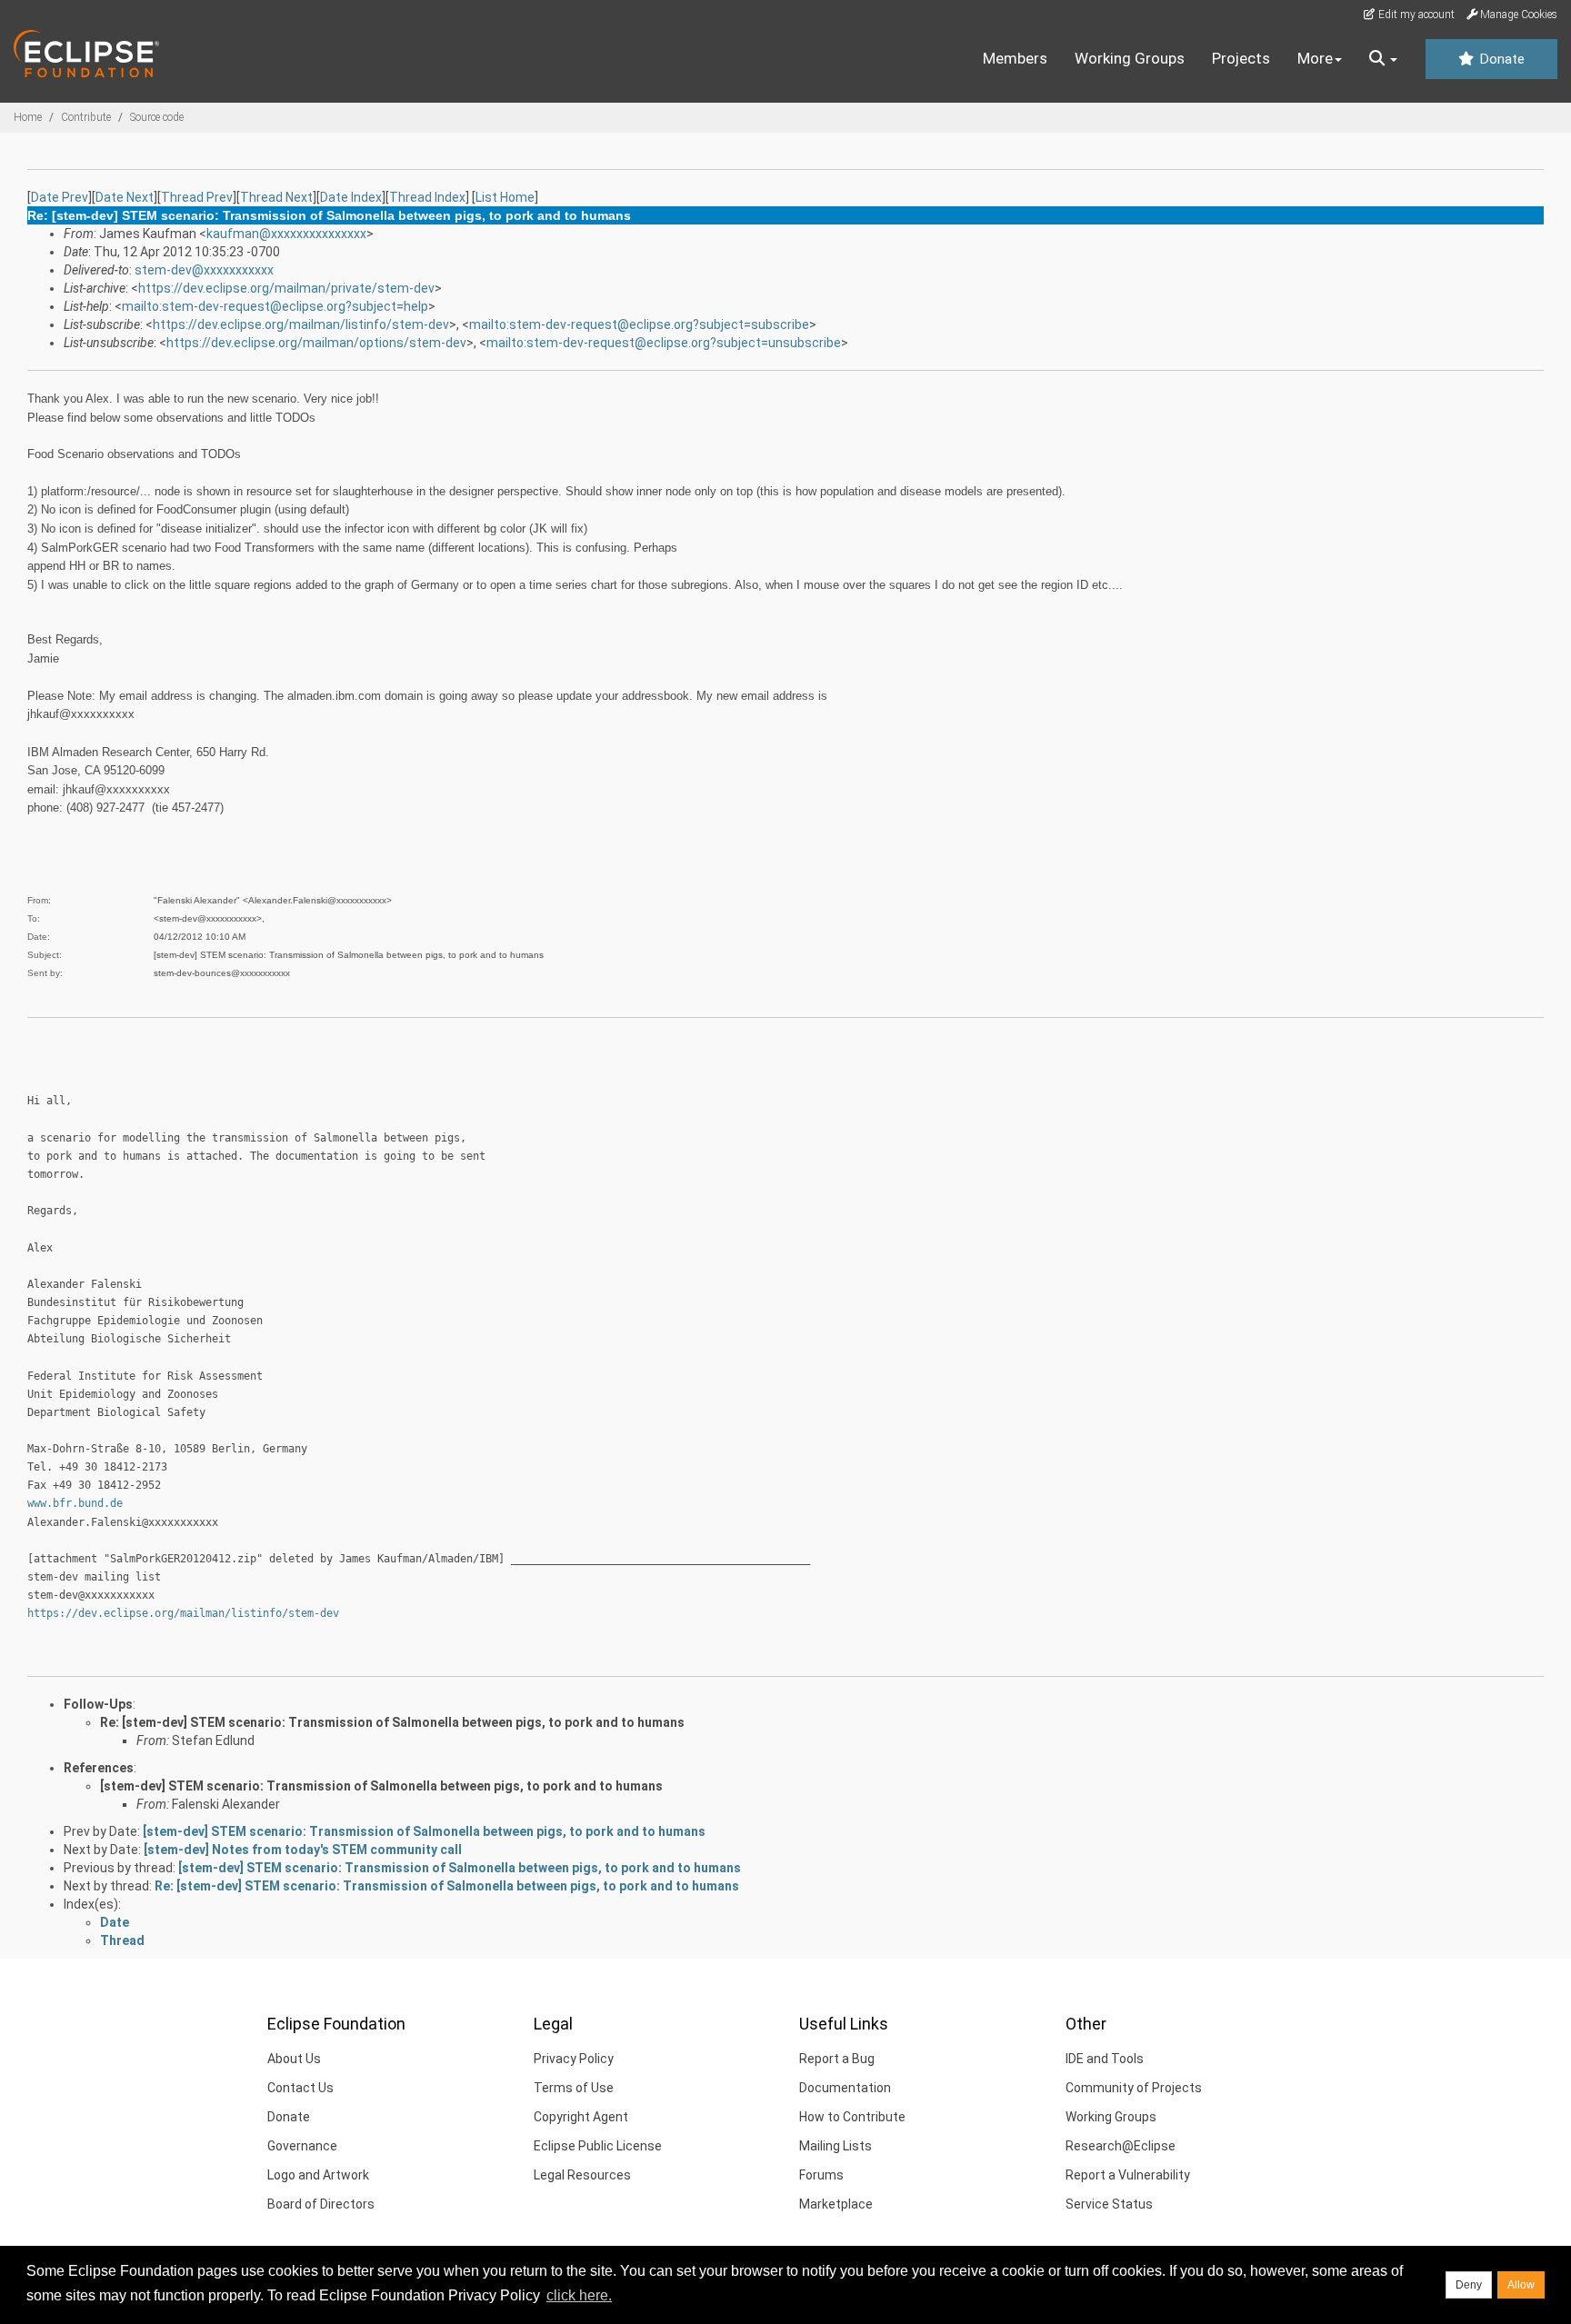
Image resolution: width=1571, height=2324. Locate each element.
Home (28, 117)
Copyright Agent (581, 2117)
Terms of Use (574, 2088)
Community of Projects (1134, 2088)
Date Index (351, 197)
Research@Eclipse (1121, 2146)
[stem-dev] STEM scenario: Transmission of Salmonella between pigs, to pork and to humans (381, 1786)
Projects (1241, 58)
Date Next (125, 197)
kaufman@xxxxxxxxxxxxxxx (286, 234)
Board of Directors (321, 2204)
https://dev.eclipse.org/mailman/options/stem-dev (316, 343)
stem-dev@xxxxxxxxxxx (204, 270)
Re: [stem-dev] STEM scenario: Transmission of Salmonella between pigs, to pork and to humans (392, 1722)
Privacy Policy (574, 2059)
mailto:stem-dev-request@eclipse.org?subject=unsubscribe (664, 343)
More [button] (1315, 58)
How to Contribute (852, 2117)
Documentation (845, 2088)
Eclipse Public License (598, 2146)
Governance (302, 2146)
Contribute (86, 117)
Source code (157, 117)
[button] (1383, 59)
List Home (505, 197)
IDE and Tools (1105, 2059)
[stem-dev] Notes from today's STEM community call (303, 1850)
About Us (294, 2059)
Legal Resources (582, 2175)
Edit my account (1415, 15)
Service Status (1109, 2204)
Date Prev (60, 197)
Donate (1500, 59)
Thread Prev (197, 197)
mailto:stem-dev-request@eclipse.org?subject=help (275, 306)
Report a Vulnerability (1128, 2175)
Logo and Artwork (318, 2175)
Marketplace (836, 2204)
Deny (1469, 2285)
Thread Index (427, 197)
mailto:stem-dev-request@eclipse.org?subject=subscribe (639, 324)
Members (1015, 58)
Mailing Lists (836, 2146)
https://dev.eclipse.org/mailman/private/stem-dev (286, 288)
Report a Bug (837, 2059)
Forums (821, 2175)
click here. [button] (579, 2295)
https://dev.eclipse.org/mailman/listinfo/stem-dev (301, 324)
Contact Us (300, 2088)
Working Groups (1130, 58)
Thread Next (276, 197)
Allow (1521, 2285)
